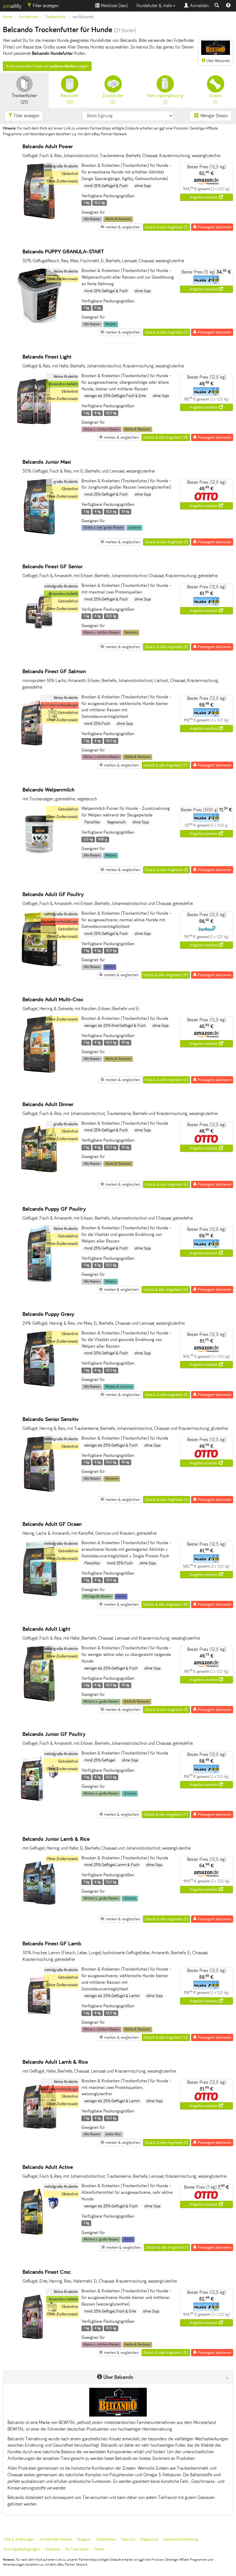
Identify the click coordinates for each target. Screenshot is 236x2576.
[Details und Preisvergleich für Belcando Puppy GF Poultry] (39, 1281)
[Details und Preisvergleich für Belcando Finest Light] (39, 429)
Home (8, 17)
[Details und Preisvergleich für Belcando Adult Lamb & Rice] (39, 2134)
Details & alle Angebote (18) (166, 437)
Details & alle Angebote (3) (166, 227)
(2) (113, 99)
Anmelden (199, 6)
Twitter (99, 2549)
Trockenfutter (55, 17)
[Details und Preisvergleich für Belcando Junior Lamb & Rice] (39, 1911)
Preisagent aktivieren (214, 227)
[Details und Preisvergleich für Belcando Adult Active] (39, 2239)
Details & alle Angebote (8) (166, 647)
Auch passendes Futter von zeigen (47, 66)
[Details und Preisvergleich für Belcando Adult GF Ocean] (39, 1596)
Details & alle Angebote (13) (166, 1290)
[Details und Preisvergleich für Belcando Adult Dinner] (39, 1176)
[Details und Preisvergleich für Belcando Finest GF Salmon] (39, 750)
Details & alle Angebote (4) (166, 1080)
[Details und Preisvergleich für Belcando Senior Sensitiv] (39, 1491)
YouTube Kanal (77, 2549)
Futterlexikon (106, 2539)
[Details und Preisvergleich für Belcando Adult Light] (39, 1701)
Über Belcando (218, 61)
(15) (70, 99)
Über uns (128, 2539)
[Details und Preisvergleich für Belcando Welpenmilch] (39, 861)
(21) (24, 99)
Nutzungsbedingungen (22, 2549)
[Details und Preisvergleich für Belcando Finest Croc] (39, 2344)
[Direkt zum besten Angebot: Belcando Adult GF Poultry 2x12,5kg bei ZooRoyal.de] (206, 928)
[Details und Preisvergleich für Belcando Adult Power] (39, 218)
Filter (45, 6)
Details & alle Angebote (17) (166, 765)
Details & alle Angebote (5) (166, 332)
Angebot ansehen (204, 197)
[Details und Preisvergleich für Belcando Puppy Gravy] (39, 1386)
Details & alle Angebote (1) (167, 2247)
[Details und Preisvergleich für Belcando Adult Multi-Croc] (39, 1071)
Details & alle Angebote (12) (166, 2037)
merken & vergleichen (122, 227)
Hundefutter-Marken (56, 2539)
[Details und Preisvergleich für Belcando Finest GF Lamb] (39, 2022)
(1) (165, 99)
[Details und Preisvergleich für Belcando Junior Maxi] (39, 534)
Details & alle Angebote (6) (166, 870)
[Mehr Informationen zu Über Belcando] (118, 2402)
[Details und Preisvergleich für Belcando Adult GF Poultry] (39, 966)
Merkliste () (114, 6)
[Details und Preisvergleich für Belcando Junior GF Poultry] (39, 1806)
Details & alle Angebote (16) (166, 1604)
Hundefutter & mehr (154, 6)
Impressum (149, 2539)
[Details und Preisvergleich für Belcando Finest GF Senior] (39, 638)
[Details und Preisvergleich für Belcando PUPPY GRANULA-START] (39, 323)
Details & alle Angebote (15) (166, 2353)
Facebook (52, 2549)
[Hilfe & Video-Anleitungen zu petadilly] (228, 6)
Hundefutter (29, 17)
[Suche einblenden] (217, 6)
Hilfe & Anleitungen (19, 2539)
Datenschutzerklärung (181, 2539)
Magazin (84, 2539)
